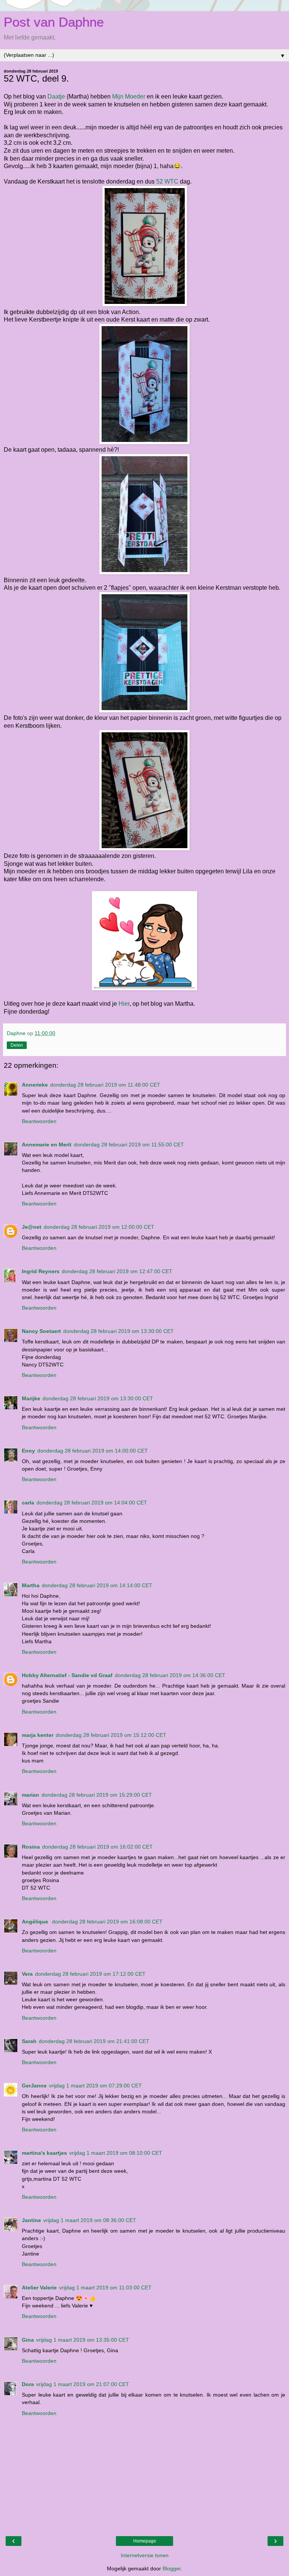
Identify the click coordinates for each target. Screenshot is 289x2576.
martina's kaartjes (44, 2153)
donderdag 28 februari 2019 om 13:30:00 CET (119, 1331)
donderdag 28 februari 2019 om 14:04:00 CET (92, 1503)
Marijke (31, 1398)
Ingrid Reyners (41, 1271)
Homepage (145, 2541)
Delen (17, 1045)
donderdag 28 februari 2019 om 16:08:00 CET (107, 1922)
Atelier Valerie (39, 2288)
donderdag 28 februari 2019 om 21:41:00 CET (94, 2041)
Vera (27, 1974)
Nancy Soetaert (41, 1331)
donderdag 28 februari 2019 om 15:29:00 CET (97, 1795)
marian (30, 1795)
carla (28, 1503)
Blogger (172, 2568)
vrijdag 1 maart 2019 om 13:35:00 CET (83, 2340)
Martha (31, 1585)
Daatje (56, 96)
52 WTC (167, 181)
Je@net (32, 1227)
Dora (28, 2384)
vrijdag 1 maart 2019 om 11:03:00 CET (105, 2288)
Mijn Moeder (129, 96)
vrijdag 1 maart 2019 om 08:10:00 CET (116, 2153)
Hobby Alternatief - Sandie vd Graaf (67, 1675)
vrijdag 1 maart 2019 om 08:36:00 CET (90, 2220)
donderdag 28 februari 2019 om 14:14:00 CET (97, 1585)
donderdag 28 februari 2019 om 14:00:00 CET (93, 1451)
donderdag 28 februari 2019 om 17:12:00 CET (90, 1974)
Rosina (31, 1847)
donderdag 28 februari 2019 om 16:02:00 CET (97, 1847)
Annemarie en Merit (47, 1145)
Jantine (31, 2220)
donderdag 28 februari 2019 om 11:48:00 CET (105, 1085)
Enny (28, 1451)
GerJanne (34, 2086)
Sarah (29, 2041)
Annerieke (35, 1085)
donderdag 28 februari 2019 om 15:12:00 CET (111, 1735)
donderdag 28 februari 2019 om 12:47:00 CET (117, 1271)
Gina (28, 2340)
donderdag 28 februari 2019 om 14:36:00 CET (170, 1675)
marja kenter (38, 1735)
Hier (124, 1004)
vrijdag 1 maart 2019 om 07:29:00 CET (95, 2086)
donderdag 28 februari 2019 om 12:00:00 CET (99, 1227)
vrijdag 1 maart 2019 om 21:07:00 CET (83, 2384)
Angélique (36, 1922)
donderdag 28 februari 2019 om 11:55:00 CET (129, 1145)
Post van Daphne (54, 22)
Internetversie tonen (145, 2555)
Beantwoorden (39, 1121)
